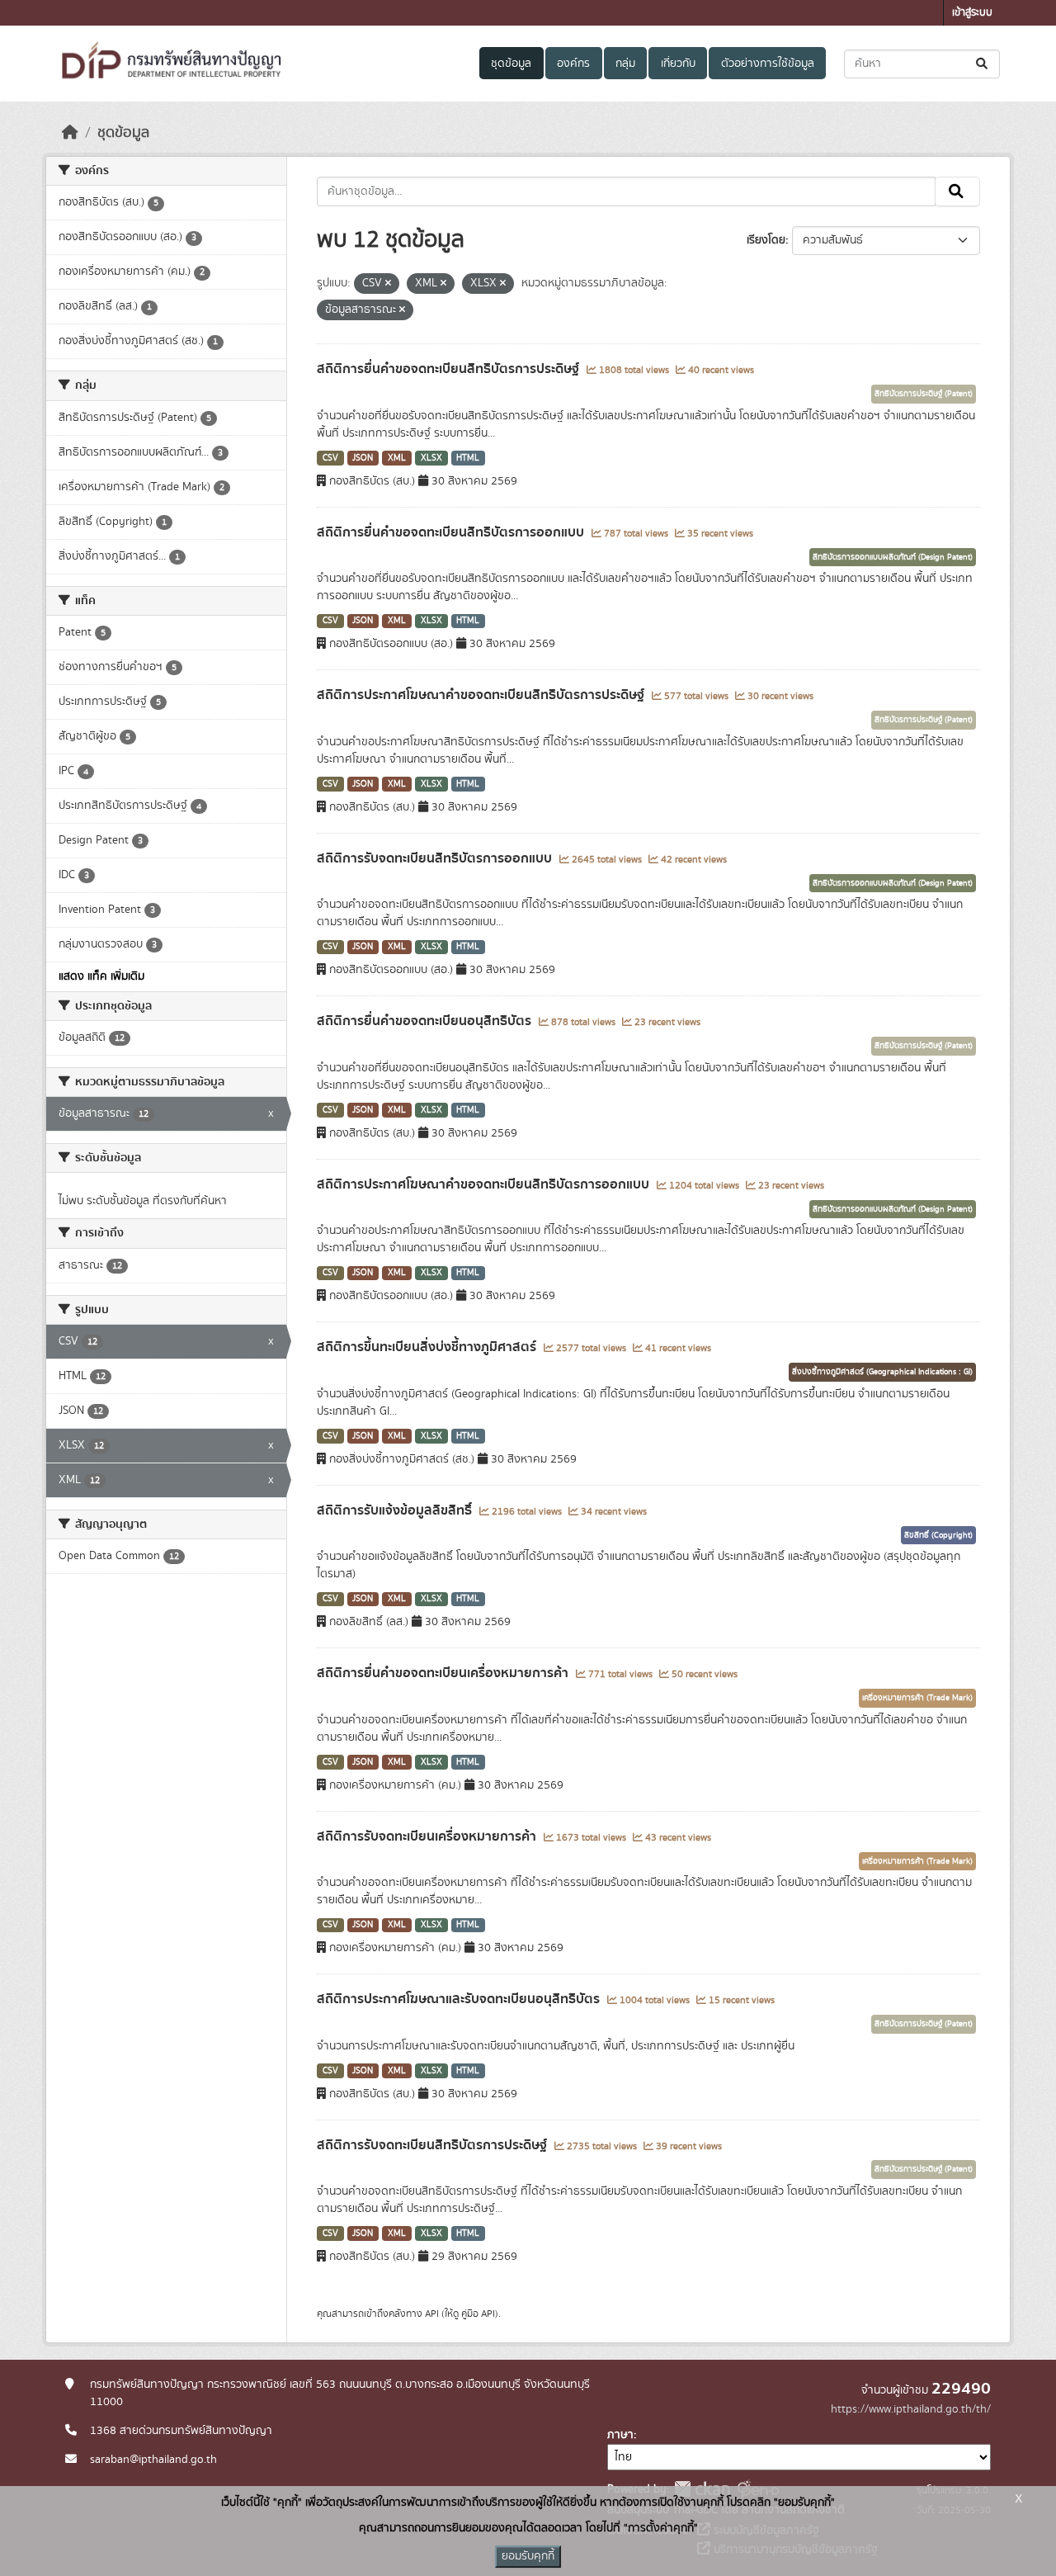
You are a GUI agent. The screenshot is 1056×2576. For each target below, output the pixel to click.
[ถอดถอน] (388, 284)
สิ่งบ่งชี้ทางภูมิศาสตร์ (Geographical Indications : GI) (882, 1372)
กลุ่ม (625, 64)
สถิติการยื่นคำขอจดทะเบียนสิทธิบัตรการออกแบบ (452, 532)
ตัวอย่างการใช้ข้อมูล (768, 64)
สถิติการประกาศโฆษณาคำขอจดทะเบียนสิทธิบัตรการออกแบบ (485, 1184)
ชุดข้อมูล (511, 64)
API (432, 2314)
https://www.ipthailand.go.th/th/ (911, 2409)
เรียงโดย (766, 240)
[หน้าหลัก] (70, 133)
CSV (330, 458)
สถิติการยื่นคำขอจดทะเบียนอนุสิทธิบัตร (426, 1021)
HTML (468, 458)
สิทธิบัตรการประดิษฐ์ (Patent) (924, 394)
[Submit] (983, 64)
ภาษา (620, 2435)
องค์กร (573, 64)
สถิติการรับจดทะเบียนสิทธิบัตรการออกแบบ (436, 858)
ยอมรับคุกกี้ (528, 2556)
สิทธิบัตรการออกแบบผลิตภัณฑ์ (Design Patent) (893, 557)
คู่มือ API (478, 2314)
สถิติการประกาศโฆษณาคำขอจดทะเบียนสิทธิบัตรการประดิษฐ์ (482, 695)
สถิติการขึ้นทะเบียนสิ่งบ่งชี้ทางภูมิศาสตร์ (428, 1347)
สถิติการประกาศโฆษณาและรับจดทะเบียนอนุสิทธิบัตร (460, 1999)
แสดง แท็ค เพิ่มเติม (101, 976)
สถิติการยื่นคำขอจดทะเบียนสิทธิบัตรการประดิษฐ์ (450, 369)
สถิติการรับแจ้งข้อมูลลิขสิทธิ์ (396, 1510)
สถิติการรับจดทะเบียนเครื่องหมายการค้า (428, 1836)
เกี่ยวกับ (678, 64)
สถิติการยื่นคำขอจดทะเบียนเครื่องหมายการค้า (444, 1673)
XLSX (431, 458)
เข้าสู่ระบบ (972, 13)
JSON (363, 458)
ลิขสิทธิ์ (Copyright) (938, 1535)
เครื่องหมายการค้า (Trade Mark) (917, 1698)
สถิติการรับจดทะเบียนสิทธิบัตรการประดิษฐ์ (434, 2145)
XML (397, 458)
